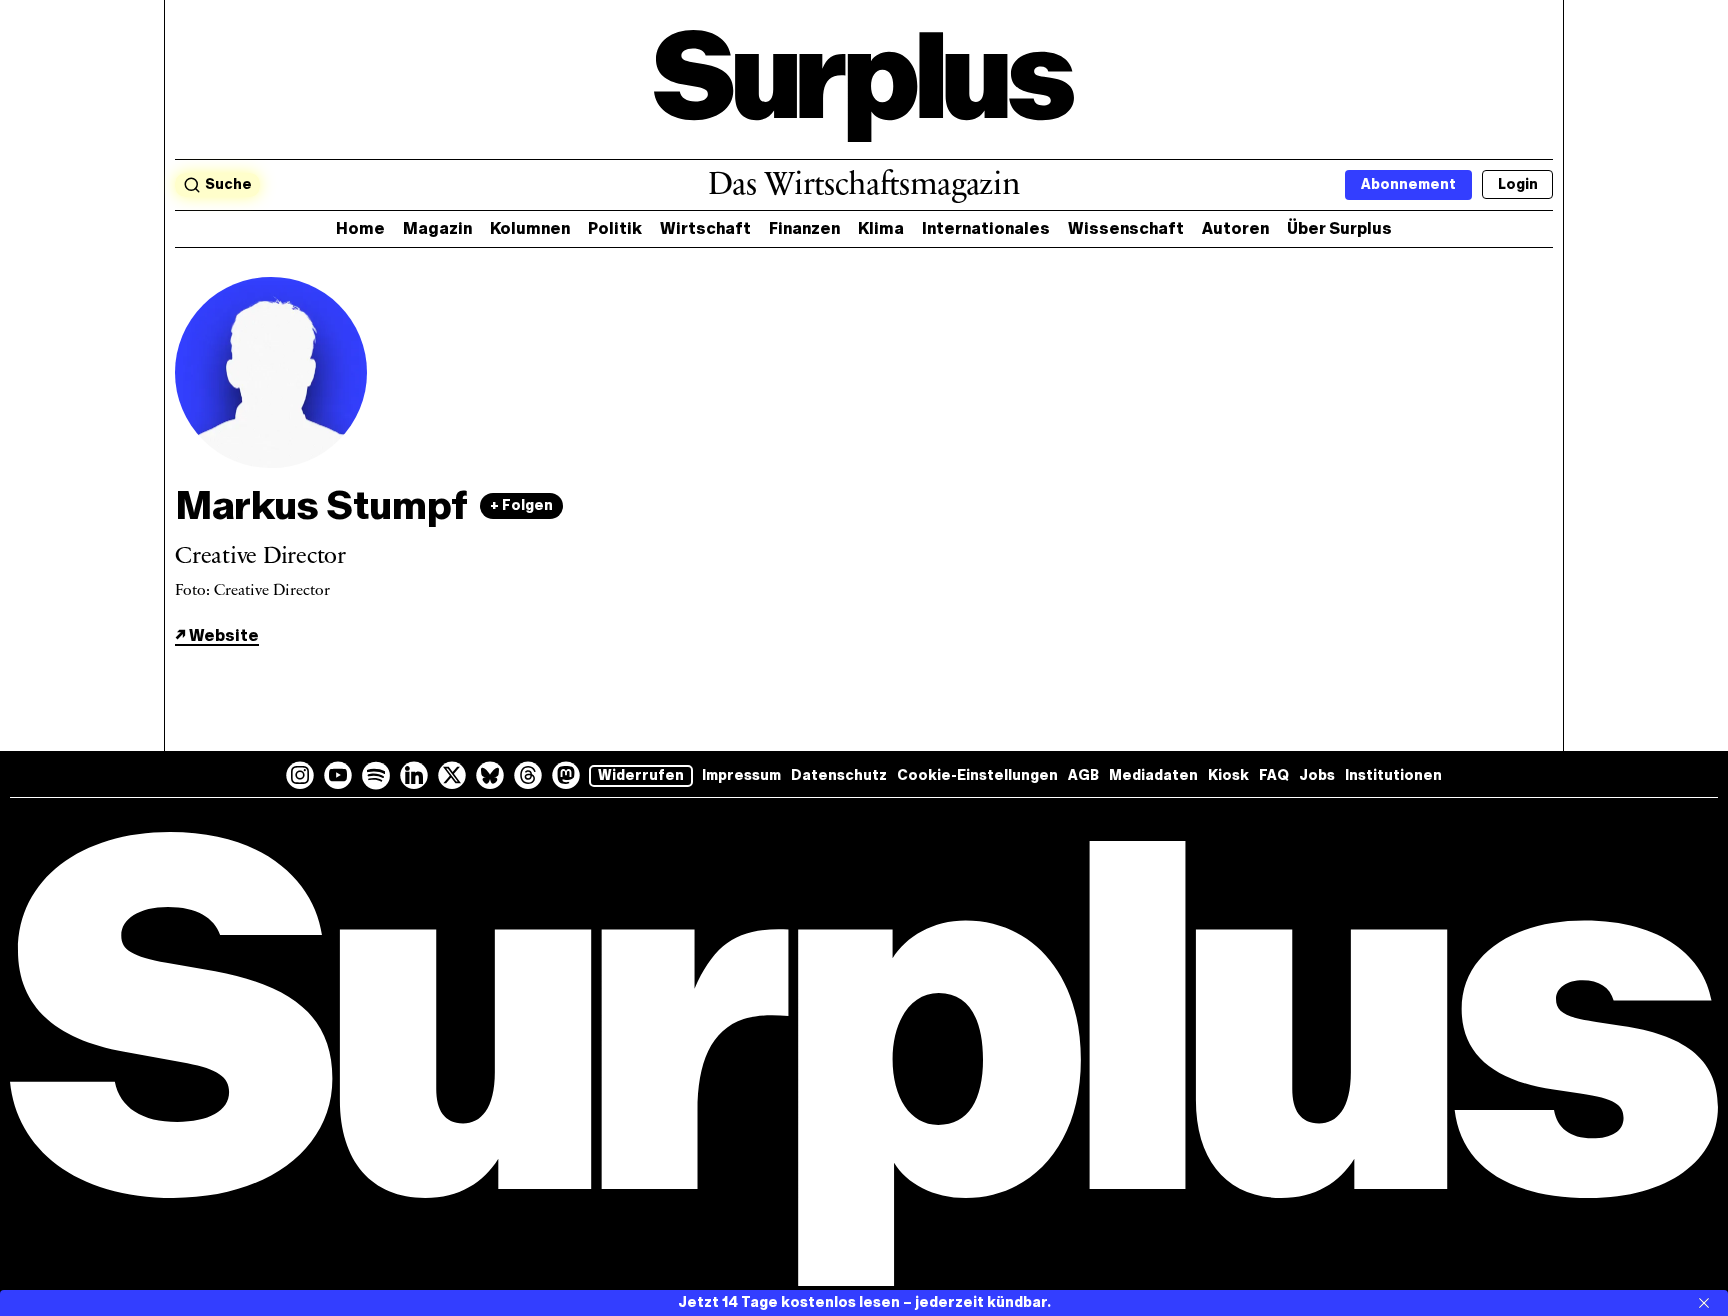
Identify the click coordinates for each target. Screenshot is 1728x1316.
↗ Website (217, 635)
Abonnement (1408, 184)
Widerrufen (641, 775)
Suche (228, 184)
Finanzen (804, 228)
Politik (615, 228)
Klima (881, 228)
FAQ (1274, 775)
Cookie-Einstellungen (977, 775)
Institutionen (1393, 775)
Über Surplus (1339, 228)
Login (1518, 184)
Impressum (741, 775)
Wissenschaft (1126, 228)
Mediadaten (1153, 775)
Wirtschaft (705, 228)
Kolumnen (530, 228)
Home (360, 228)
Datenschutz (839, 775)
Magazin (437, 228)
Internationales (986, 228)
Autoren (1235, 228)
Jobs (1317, 775)
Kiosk (1228, 775)
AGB (1083, 775)
